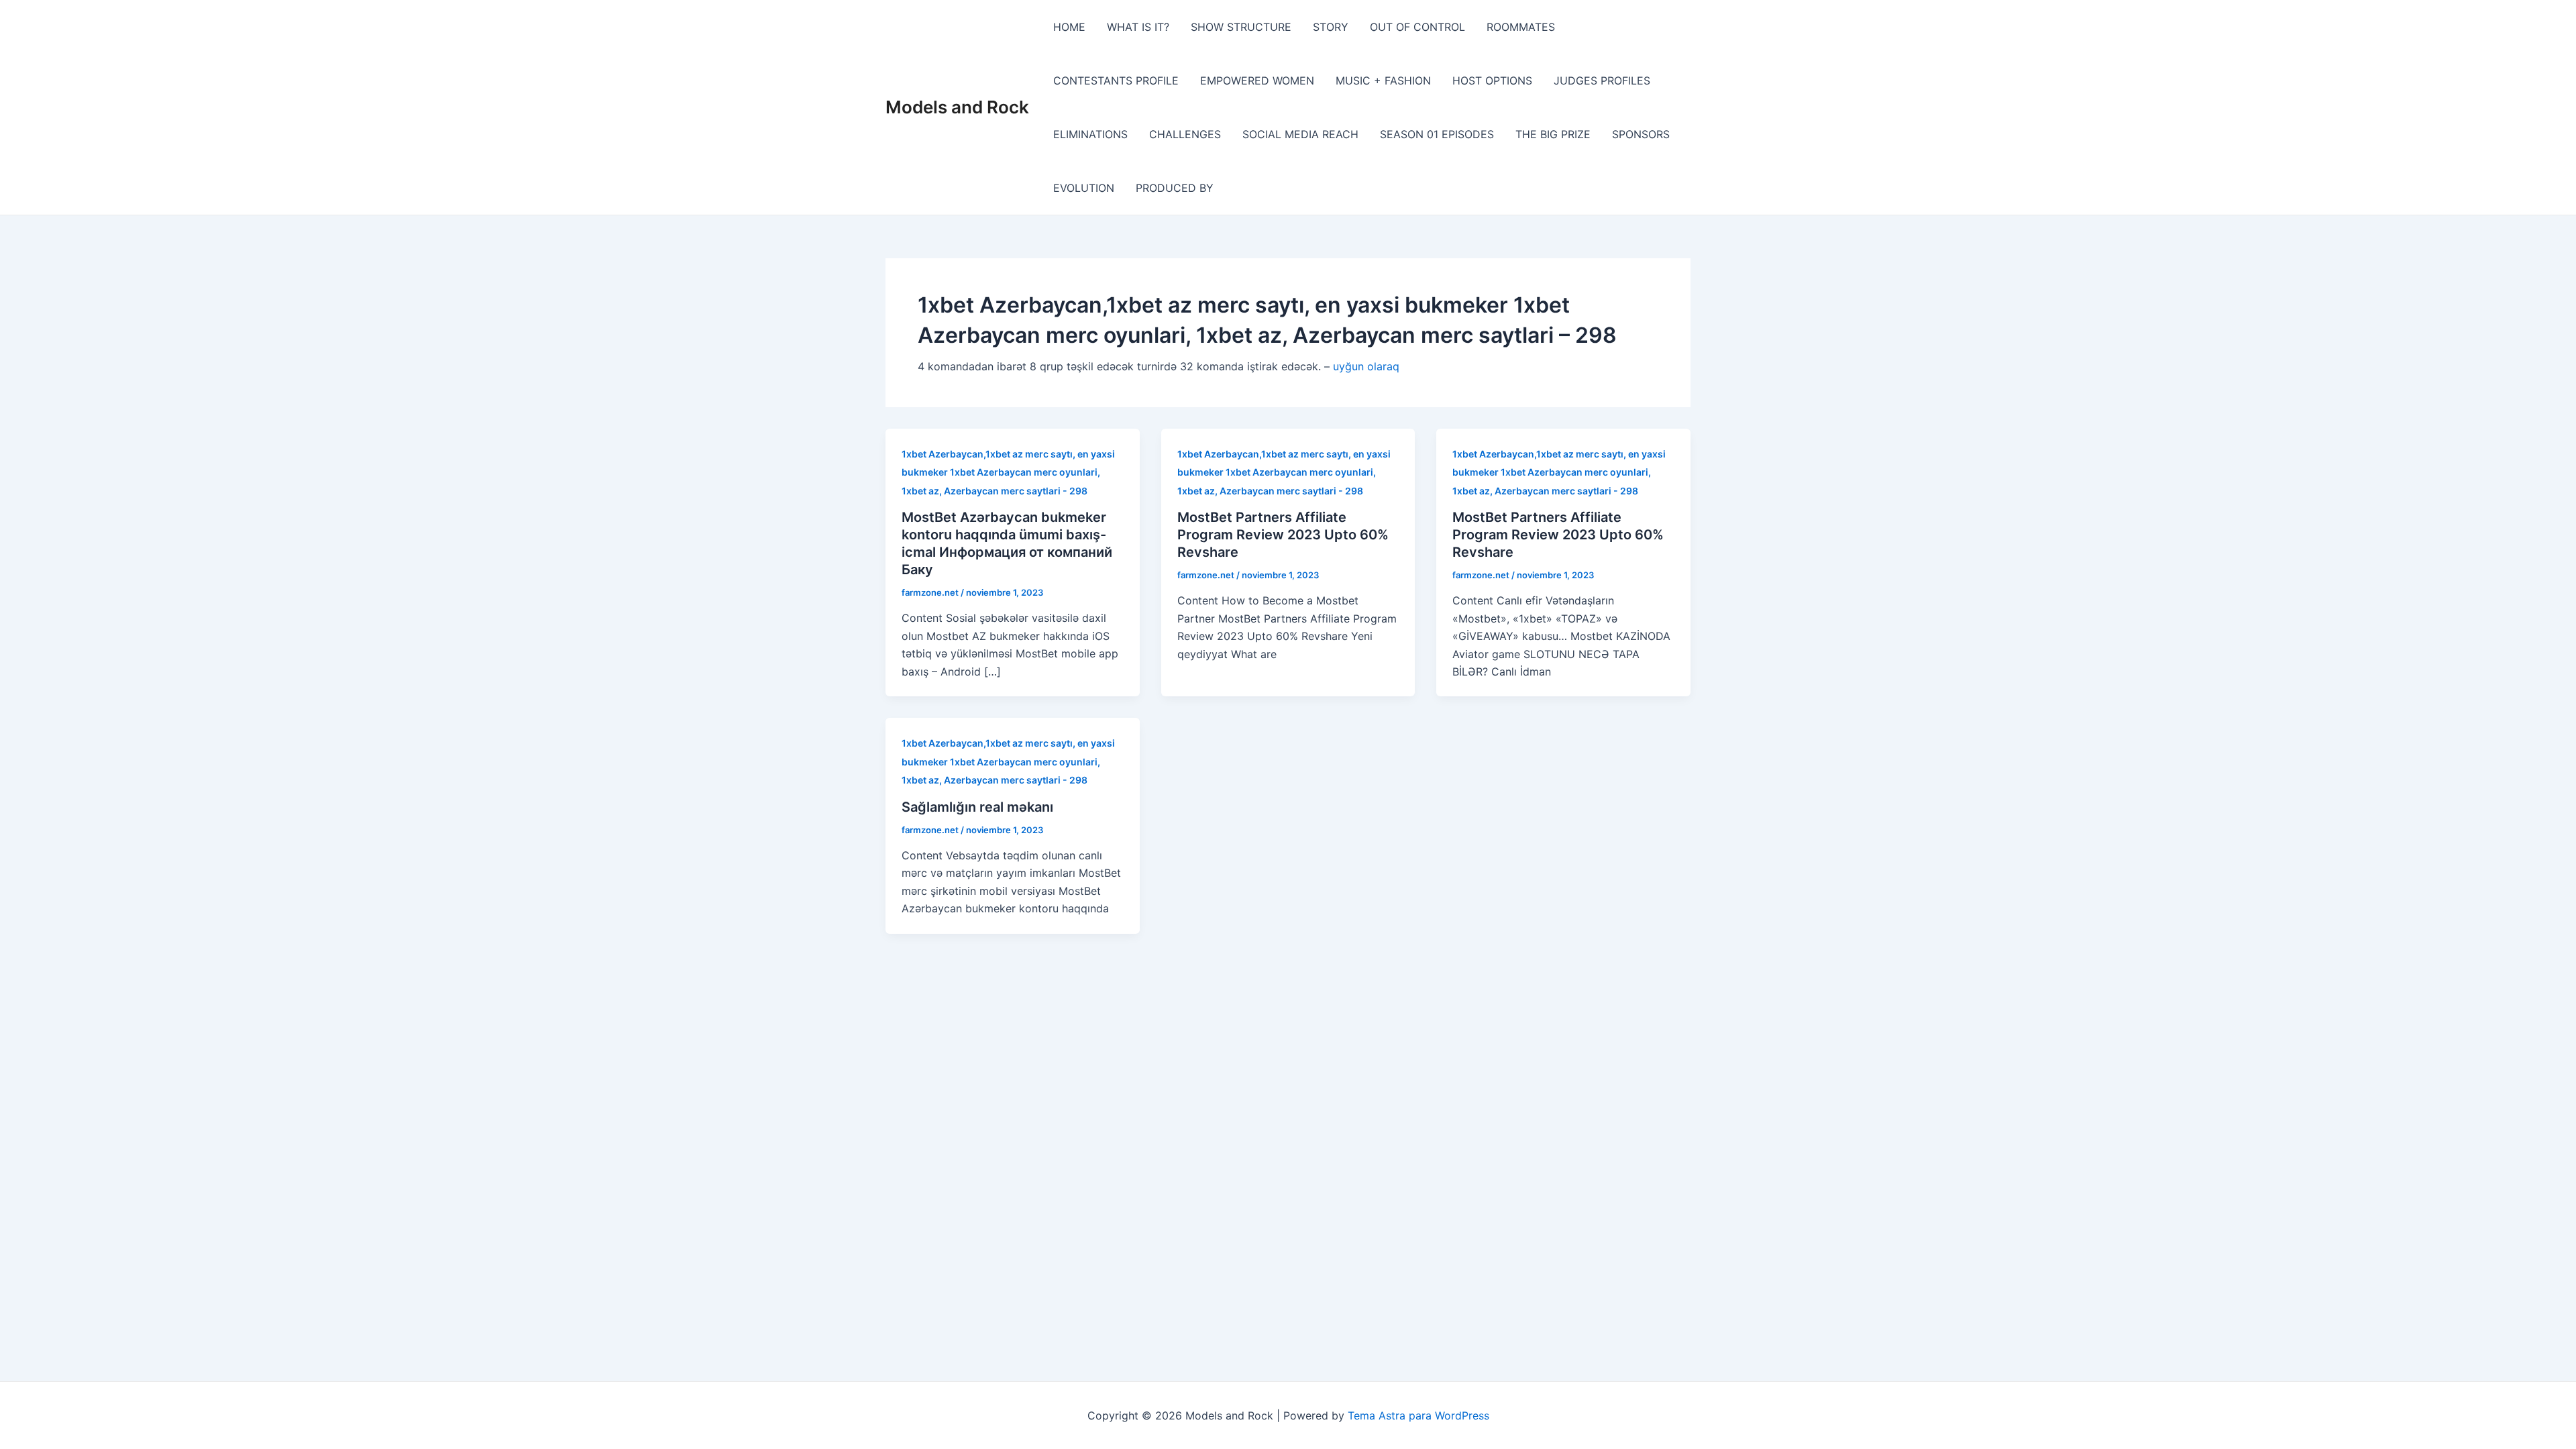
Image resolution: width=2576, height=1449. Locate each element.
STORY (1331, 27)
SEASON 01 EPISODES (1437, 134)
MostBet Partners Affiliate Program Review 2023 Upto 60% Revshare (1283, 535)
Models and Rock (957, 107)
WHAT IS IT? (1138, 27)
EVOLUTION (1084, 188)
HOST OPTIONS (1492, 80)
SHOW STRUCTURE (1241, 27)
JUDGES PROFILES (1602, 80)
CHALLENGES (1185, 134)
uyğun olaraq (1366, 366)
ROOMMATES (1521, 27)
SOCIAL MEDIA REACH (1300, 134)
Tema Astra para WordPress (1418, 1415)
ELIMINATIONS (1090, 134)
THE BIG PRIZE (1553, 134)
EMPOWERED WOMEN (1257, 80)
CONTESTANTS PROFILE (1116, 80)
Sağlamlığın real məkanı (977, 807)
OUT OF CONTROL (1417, 27)
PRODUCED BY (1175, 188)
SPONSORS (1641, 134)
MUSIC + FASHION (1383, 80)
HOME (1069, 27)
